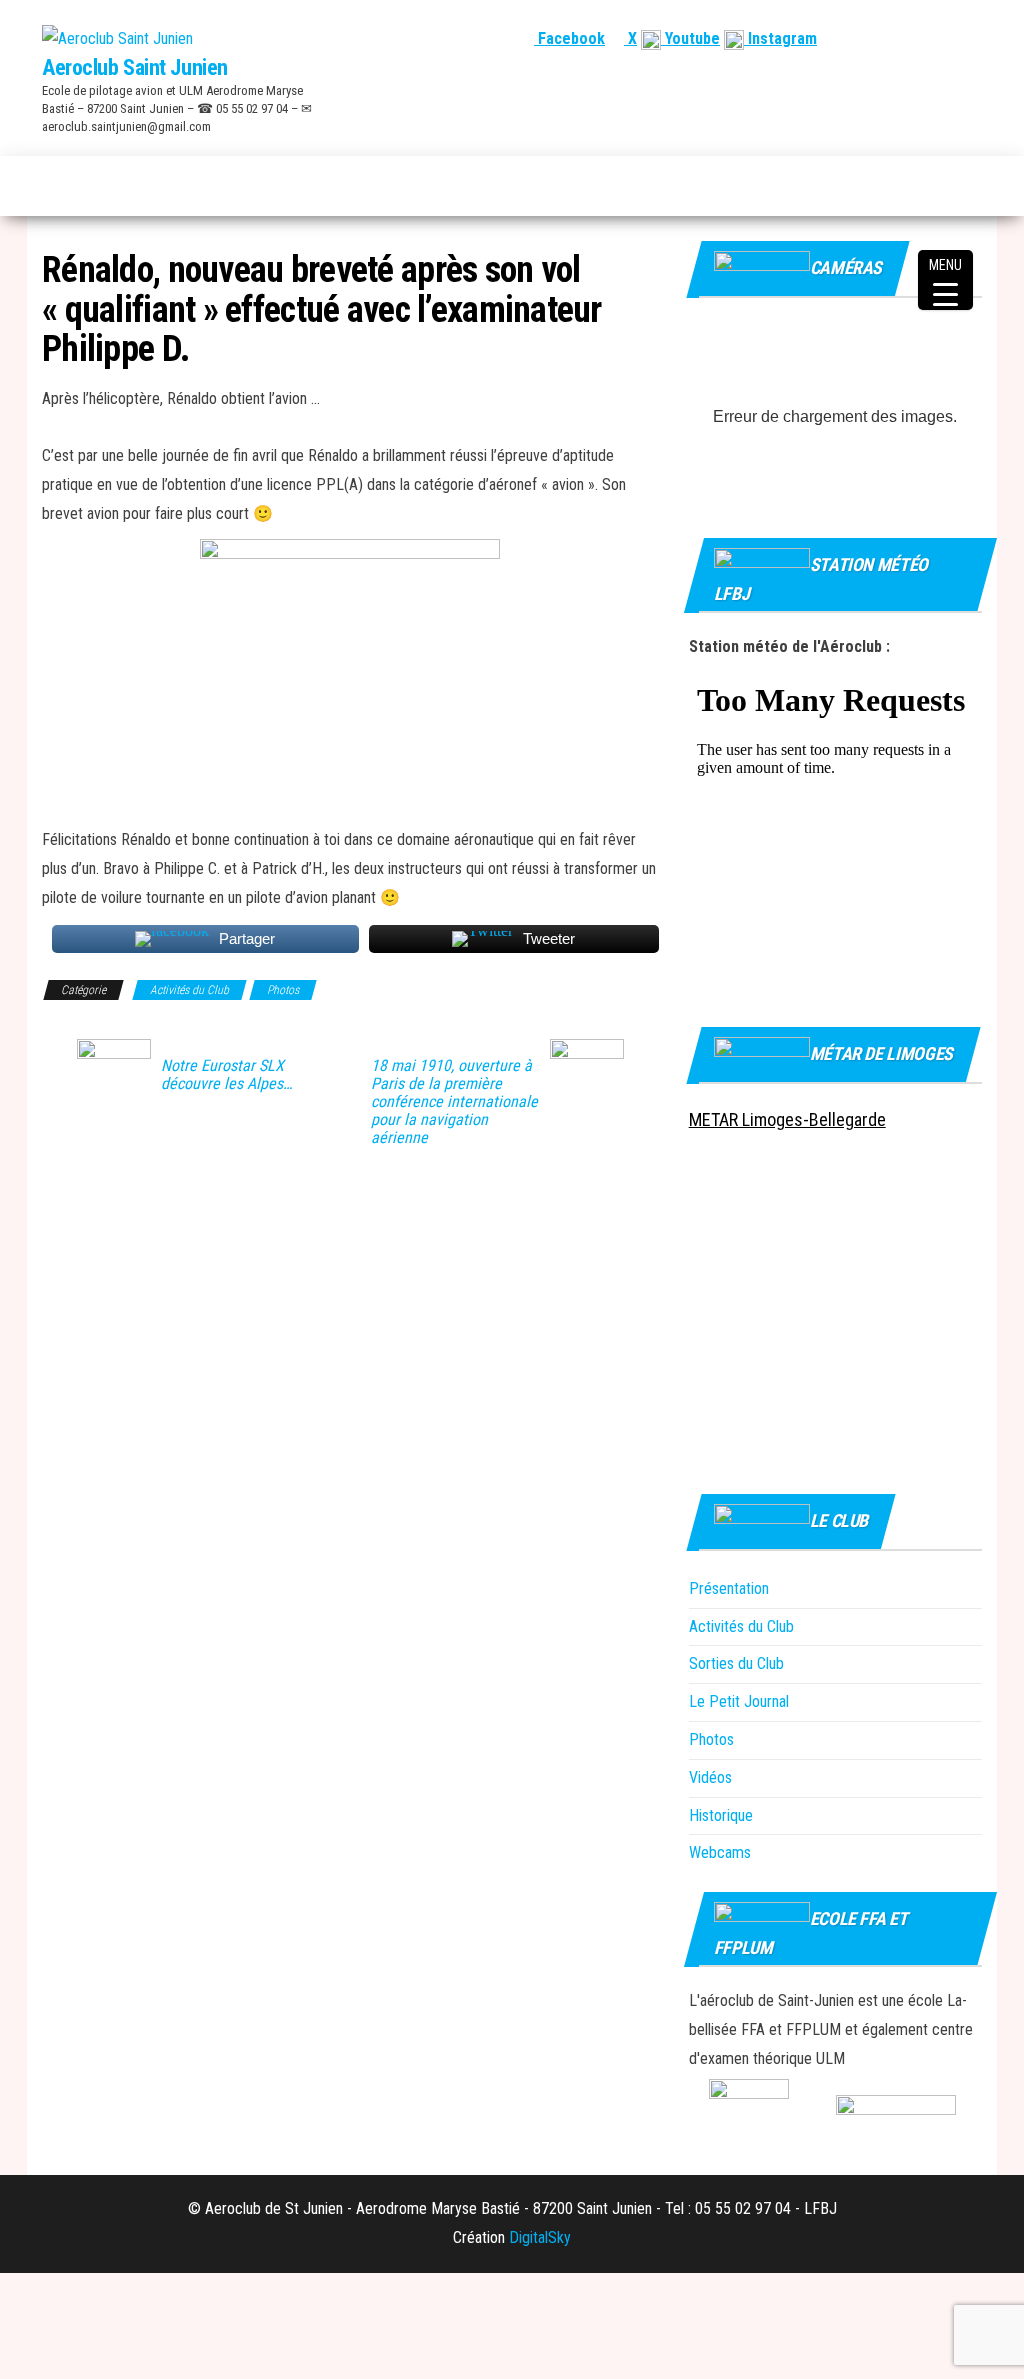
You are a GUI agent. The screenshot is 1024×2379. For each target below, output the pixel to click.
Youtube (690, 38)
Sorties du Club (736, 1663)
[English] (899, 38)
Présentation (729, 1588)
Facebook (569, 38)
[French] (875, 38)
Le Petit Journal (739, 1701)
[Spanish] (923, 38)
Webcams (720, 1852)
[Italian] (971, 38)
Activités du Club (189, 990)
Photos (283, 990)
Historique (721, 1815)
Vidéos (710, 1777)
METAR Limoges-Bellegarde (787, 1119)
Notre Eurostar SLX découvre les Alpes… (226, 1075)
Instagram (780, 38)
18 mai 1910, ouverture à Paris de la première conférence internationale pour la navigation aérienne (454, 1102)
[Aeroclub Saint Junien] (53, 186)
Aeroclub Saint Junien (135, 67)
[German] (947, 38)
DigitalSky (540, 2237)
